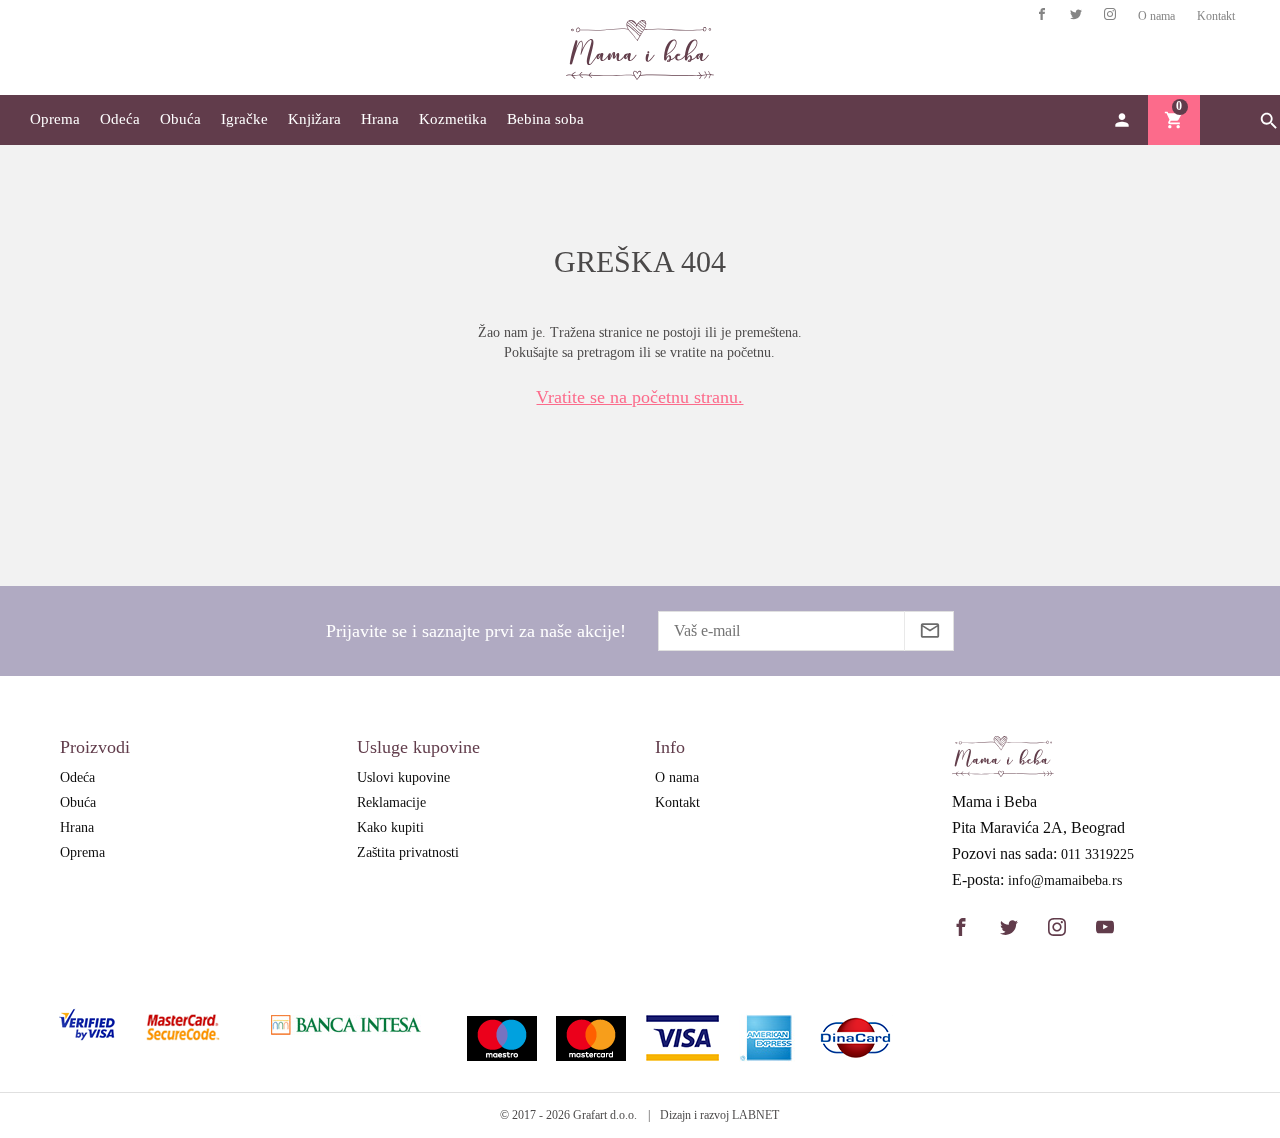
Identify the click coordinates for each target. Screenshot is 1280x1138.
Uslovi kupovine (403, 777)
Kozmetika (453, 119)
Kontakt (1216, 16)
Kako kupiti (390, 827)
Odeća (120, 119)
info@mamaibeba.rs (1065, 881)
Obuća (180, 119)
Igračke (244, 119)
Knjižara (314, 119)
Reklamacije (391, 802)
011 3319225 (1097, 855)
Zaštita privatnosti (408, 852)
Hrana (380, 119)
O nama (1156, 16)
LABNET (755, 1115)
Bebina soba (545, 119)
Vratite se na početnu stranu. (639, 397)
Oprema (55, 119)
